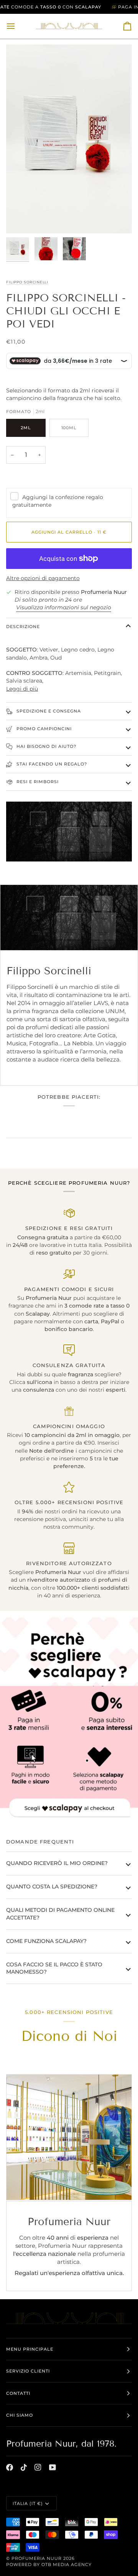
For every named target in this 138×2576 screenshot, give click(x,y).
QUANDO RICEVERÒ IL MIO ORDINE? (57, 1863)
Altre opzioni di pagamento (43, 578)
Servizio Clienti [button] (28, 2371)
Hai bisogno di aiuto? (46, 746)
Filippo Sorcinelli (27, 282)
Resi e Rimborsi (37, 782)
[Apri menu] (18, 26)
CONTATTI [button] (18, 2393)
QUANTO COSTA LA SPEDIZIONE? (52, 1887)
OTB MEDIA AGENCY (67, 2564)
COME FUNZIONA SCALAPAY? (46, 1941)
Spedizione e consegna (48, 711)
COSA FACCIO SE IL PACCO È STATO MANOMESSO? (54, 1968)
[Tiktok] (24, 2467)
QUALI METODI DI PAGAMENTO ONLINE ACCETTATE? (60, 1914)
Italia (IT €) (28, 2503)
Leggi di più (22, 689)
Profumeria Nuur (37, 2558)
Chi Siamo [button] (20, 2415)
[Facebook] (10, 2467)
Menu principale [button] (30, 2349)
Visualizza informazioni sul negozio (64, 607)
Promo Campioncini (43, 729)
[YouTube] (53, 2467)
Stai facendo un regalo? (51, 764)
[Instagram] (38, 2467)
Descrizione (23, 627)
